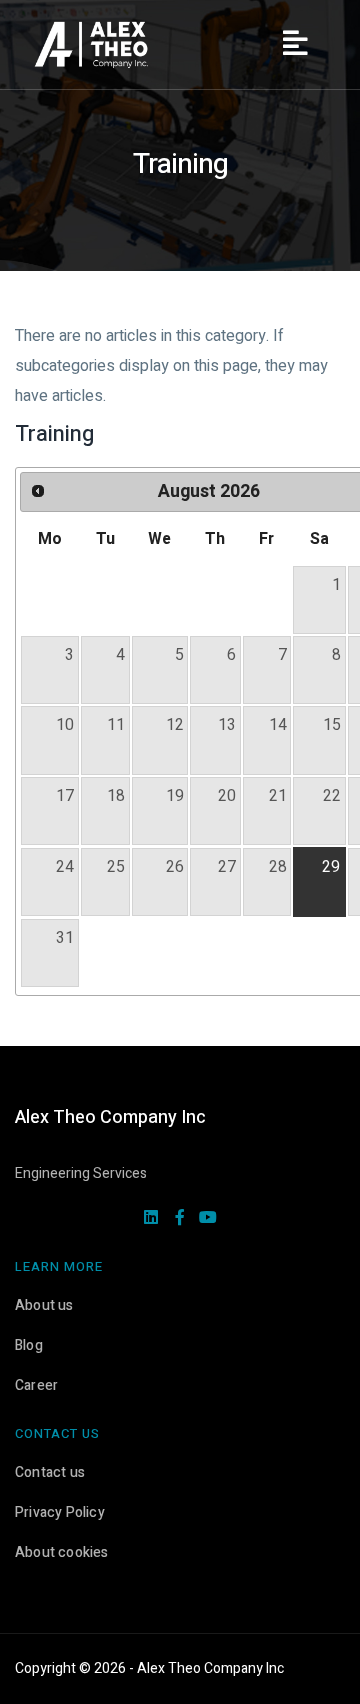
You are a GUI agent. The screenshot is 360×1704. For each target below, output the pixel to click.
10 (65, 725)
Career (36, 1385)
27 (227, 867)
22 (332, 796)
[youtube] (208, 1219)
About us (44, 1305)
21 (278, 796)
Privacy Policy (60, 1512)
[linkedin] (151, 1219)
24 (65, 867)
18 (116, 796)
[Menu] (295, 45)
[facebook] (180, 1219)
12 (175, 725)
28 (278, 867)
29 (331, 867)
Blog (29, 1345)
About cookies (62, 1552)
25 (116, 867)
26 (175, 867)
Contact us (50, 1472)
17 (65, 796)
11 (116, 725)
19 (175, 796)
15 (332, 725)
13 (227, 725)
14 (278, 725)
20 (227, 796)
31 (65, 938)
